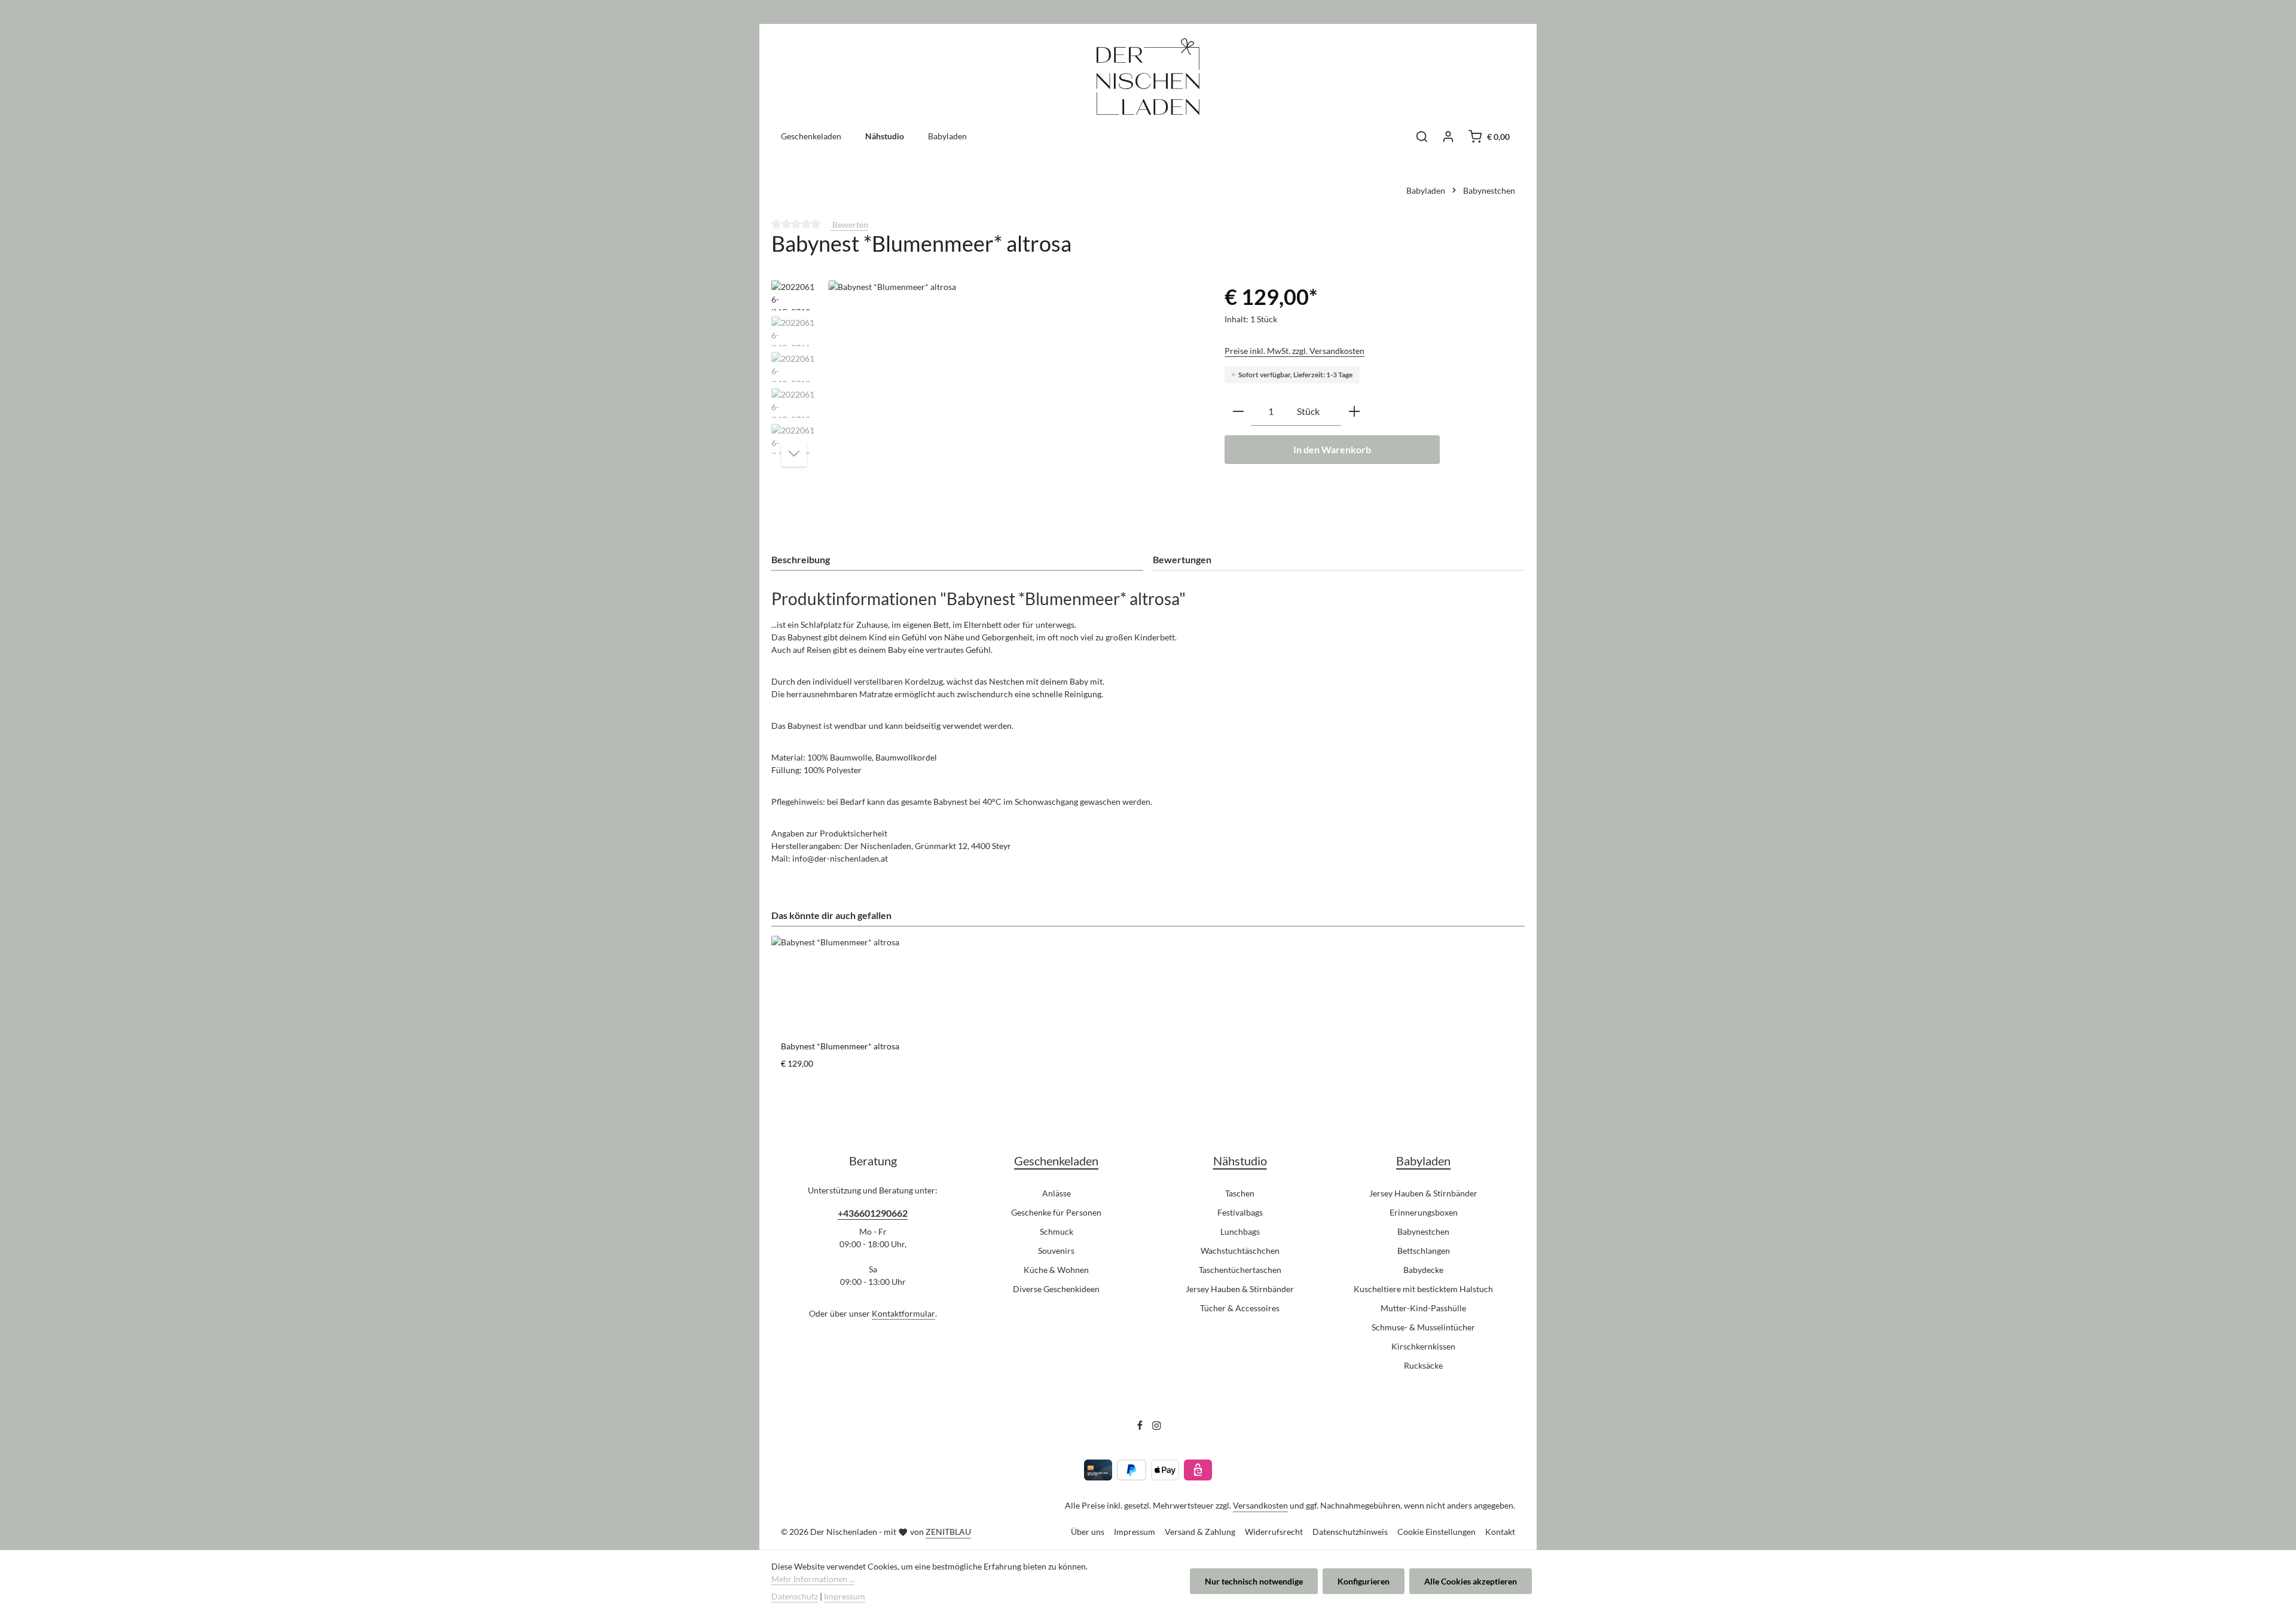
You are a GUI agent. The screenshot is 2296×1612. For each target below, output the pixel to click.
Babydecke (1423, 1270)
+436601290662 (873, 1213)
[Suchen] (1422, 136)
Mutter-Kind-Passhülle (1423, 1308)
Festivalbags (1240, 1212)
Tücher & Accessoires (1240, 1308)
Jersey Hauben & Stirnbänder (1240, 1289)
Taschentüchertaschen (1240, 1270)
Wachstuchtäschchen (1240, 1251)
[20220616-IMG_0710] (1014, 409)
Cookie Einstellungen (1436, 1532)
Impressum (1135, 1532)
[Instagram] (1157, 1427)
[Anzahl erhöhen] (1354, 412)
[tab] (957, 560)
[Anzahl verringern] (1238, 412)
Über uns (1088, 1532)
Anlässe (1057, 1193)
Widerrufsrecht (1274, 1532)
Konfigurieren (1364, 1581)
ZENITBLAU (948, 1532)
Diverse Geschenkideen (1056, 1289)
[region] (986, 409)
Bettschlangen (1424, 1251)
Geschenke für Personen (1056, 1212)
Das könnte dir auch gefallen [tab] (831, 915)
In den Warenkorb (1332, 449)
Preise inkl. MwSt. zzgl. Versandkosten (1294, 351)
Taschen (1240, 1193)
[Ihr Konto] (1448, 136)
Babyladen (1423, 1161)
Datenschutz (795, 1596)
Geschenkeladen (1056, 1161)
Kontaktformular (903, 1313)
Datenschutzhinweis (1350, 1532)
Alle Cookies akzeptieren (1471, 1581)
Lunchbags (1240, 1231)
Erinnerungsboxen (1424, 1212)
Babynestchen (1423, 1231)
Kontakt (1500, 1532)
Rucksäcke (1423, 1365)
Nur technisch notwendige (1254, 1581)
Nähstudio (1240, 1161)
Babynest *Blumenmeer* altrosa (840, 1046)
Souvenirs (1056, 1251)
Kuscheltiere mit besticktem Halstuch (1423, 1289)
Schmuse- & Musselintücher (1423, 1327)
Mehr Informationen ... (813, 1579)
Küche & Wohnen (1056, 1270)
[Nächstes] (794, 454)
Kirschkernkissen (1423, 1346)
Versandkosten (1260, 1505)
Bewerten (849, 225)
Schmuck (1057, 1231)
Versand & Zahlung (1200, 1532)
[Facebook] (1141, 1427)
